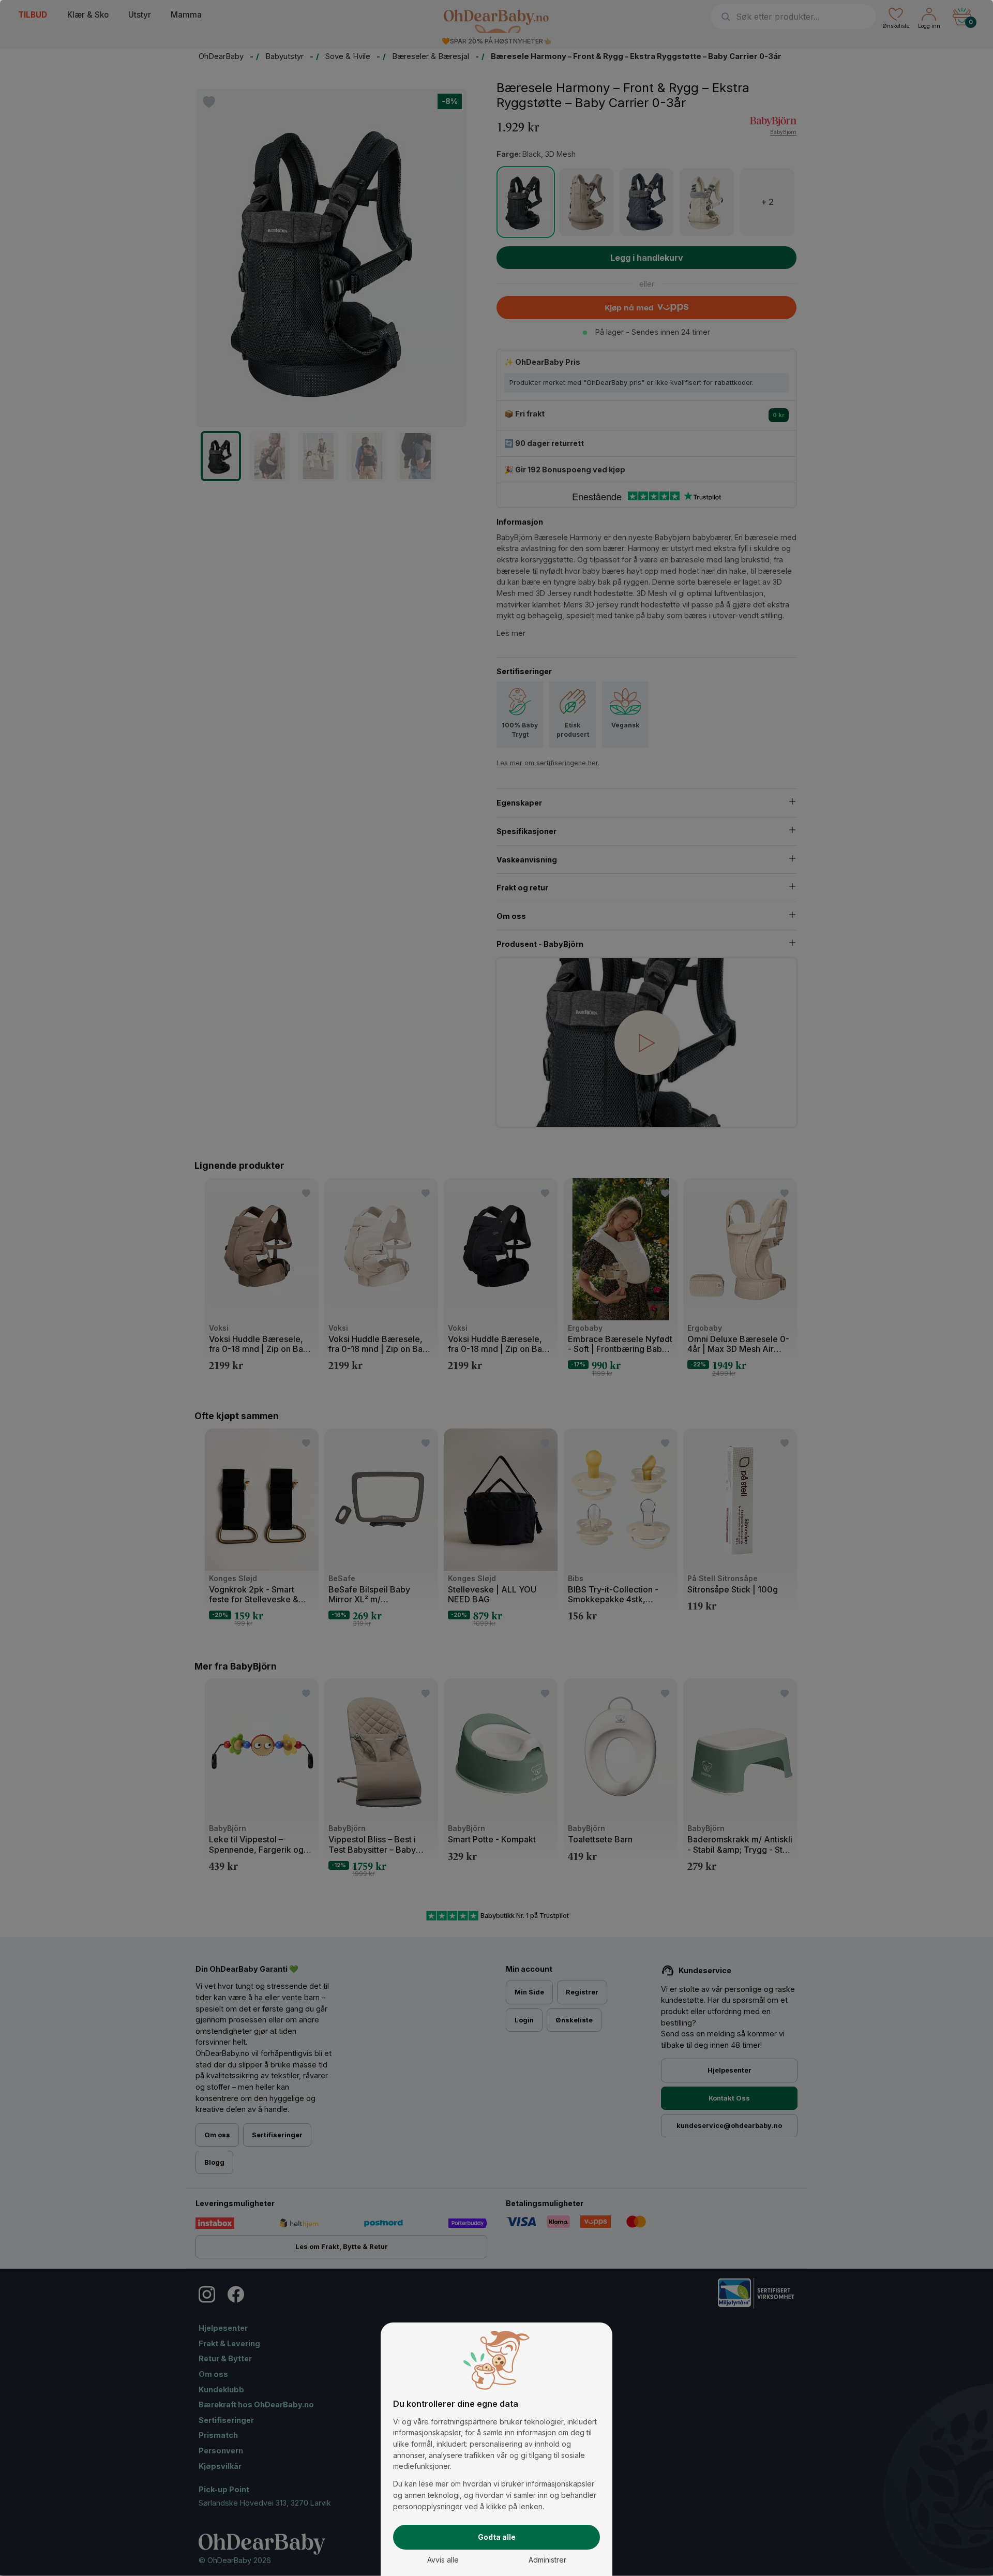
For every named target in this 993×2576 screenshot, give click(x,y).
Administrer (547, 2560)
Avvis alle (443, 2560)
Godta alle (497, 2537)
